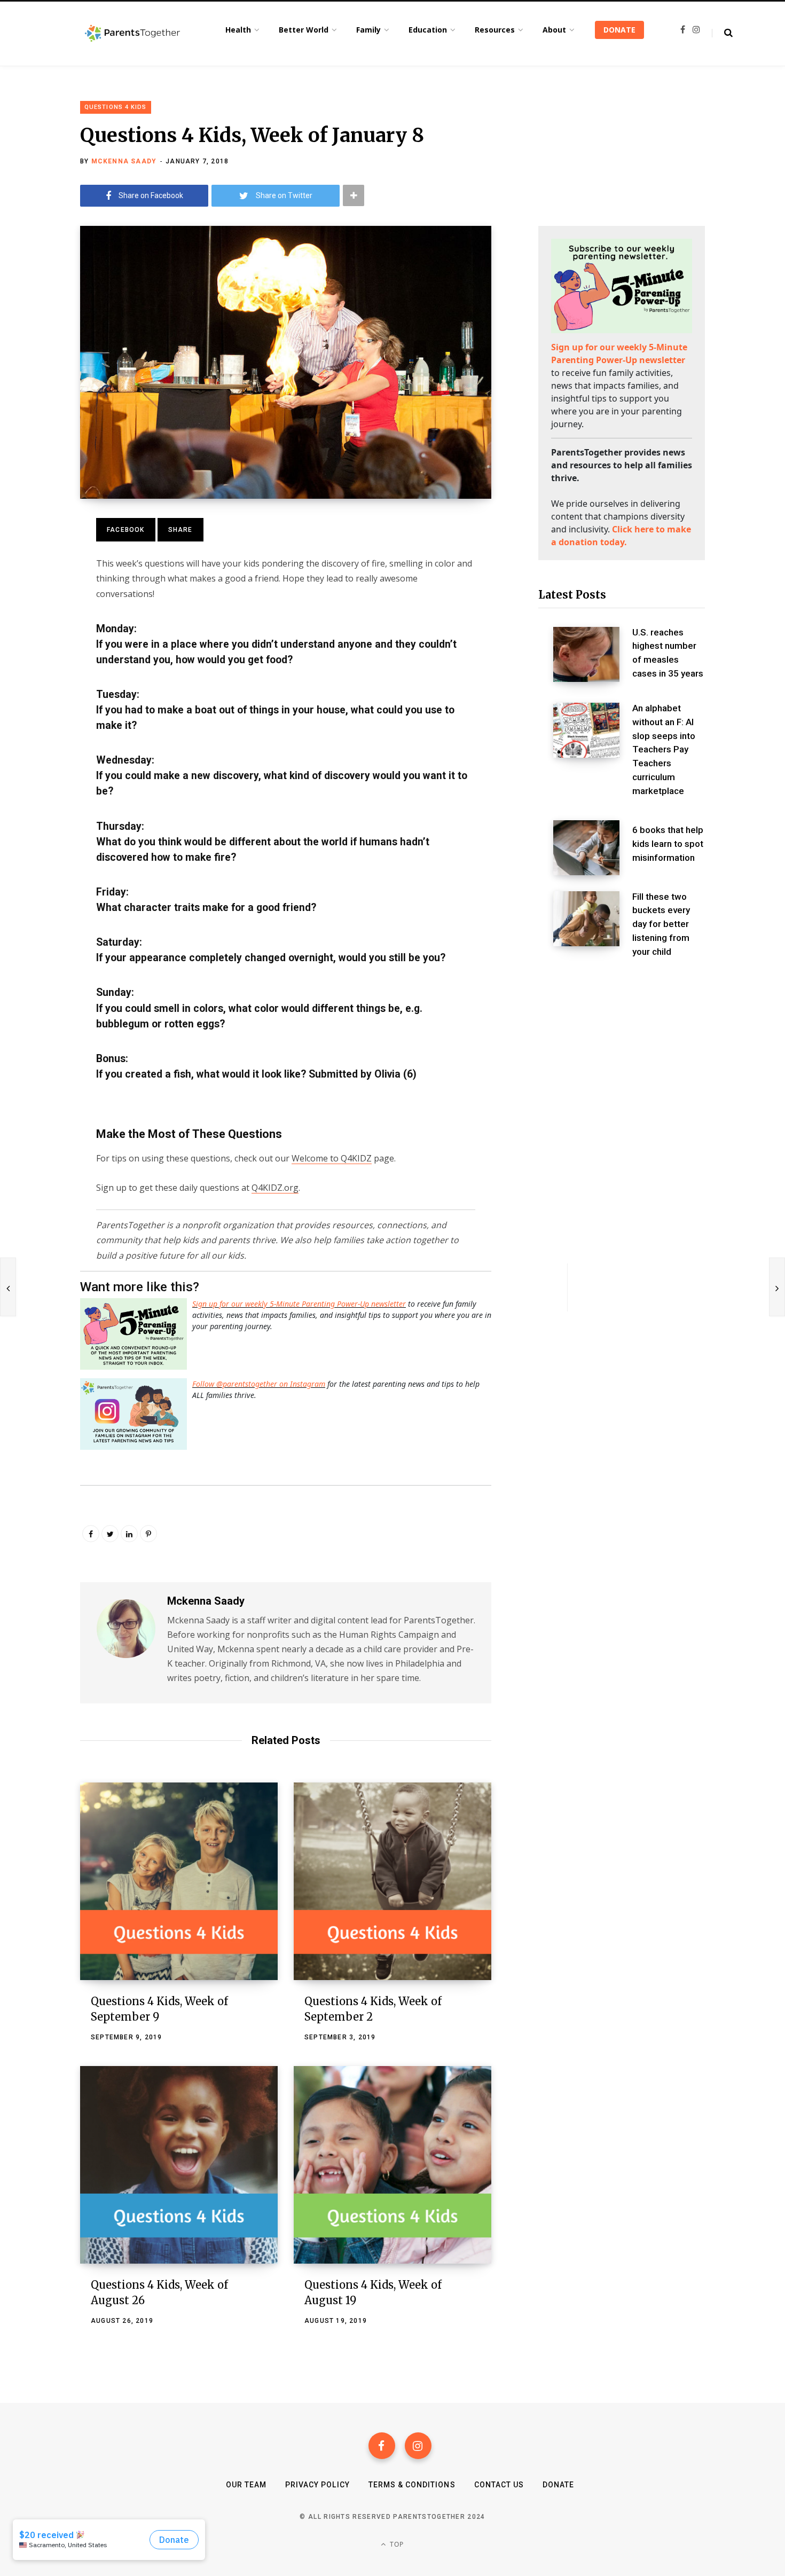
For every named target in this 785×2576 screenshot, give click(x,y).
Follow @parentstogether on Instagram (259, 1384)
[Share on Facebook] (41, 555)
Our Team (246, 2485)
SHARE (180, 530)
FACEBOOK (126, 530)
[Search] (722, 33)
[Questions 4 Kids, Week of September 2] (392, 1881)
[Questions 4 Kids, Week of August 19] (392, 2165)
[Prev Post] (8, 1287)
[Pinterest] (148, 1534)
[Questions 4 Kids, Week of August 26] (179, 2165)
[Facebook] (382, 2446)
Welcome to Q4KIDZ (332, 1158)
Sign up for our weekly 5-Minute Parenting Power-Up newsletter (299, 1304)
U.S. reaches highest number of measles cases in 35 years (668, 653)
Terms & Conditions (412, 2485)
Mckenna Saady (124, 161)
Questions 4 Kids (116, 107)
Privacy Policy (317, 2485)
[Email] (41, 612)
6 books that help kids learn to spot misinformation (668, 844)
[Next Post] (777, 1287)
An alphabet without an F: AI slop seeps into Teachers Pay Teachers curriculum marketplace (664, 749)
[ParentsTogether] (132, 34)
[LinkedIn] (129, 1534)
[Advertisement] (622, 1058)
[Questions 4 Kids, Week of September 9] (179, 1881)
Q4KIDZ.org (275, 1188)
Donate (558, 2485)
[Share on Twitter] (41, 584)
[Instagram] (418, 2446)
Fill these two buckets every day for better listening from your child (661, 924)
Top (396, 2544)
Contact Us (499, 2485)
